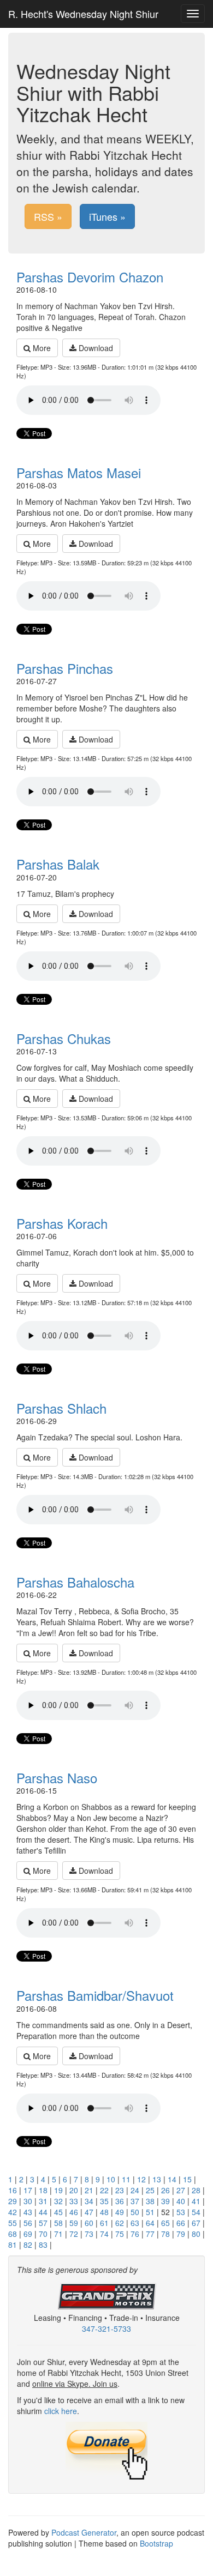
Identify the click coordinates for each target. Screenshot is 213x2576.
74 (104, 2234)
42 (13, 2212)
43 (28, 2212)
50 (135, 2212)
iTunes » (107, 216)
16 (13, 2190)
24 (135, 2190)
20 (74, 2190)
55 (13, 2223)
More (41, 348)
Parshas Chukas (64, 1038)
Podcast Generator (84, 2532)
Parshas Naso (57, 1778)
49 (120, 2212)
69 (28, 2234)
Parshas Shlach (61, 1408)
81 (13, 2245)
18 (43, 2190)
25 (150, 2190)
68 (13, 2234)
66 (181, 2223)
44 (43, 2212)
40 (181, 2201)
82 (28, 2245)
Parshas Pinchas (65, 668)
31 (43, 2201)
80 (196, 2234)
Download (95, 348)
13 (157, 2179)
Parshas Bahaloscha (75, 1582)
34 (89, 2201)
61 (104, 2223)
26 (165, 2190)
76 (135, 2234)
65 (165, 2223)
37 (135, 2201)
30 (28, 2201)
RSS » (48, 216)
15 (187, 2179)
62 (120, 2223)
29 (13, 2201)
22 (104, 2190)
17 (28, 2190)
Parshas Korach (62, 1223)
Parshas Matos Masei (79, 472)
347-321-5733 (106, 2328)
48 (104, 2212)
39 (165, 2201)
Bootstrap (156, 2543)
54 (196, 2212)
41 (196, 2201)
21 (89, 2190)
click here (61, 2411)
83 (43, 2245)
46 (74, 2212)
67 (196, 2223)
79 (181, 2234)
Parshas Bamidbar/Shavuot (95, 1995)
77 (150, 2234)
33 (74, 2201)
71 (58, 2234)
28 (196, 2190)
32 (58, 2201)
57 (43, 2223)
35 (104, 2201)
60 (89, 2223)
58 (58, 2223)
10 (111, 2179)
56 (28, 2223)
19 (58, 2190)
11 (126, 2179)
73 (89, 2234)
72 (74, 2234)
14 (172, 2179)
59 (74, 2223)
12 (141, 2179)
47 (89, 2212)
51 (150, 2212)
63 (135, 2223)
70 (43, 2234)
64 (150, 2223)
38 (150, 2201)
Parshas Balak (58, 864)
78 (165, 2234)
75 (120, 2234)
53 (181, 2212)
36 (120, 2201)
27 (181, 2190)
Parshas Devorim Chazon (90, 277)
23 (120, 2190)
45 (58, 2212)
